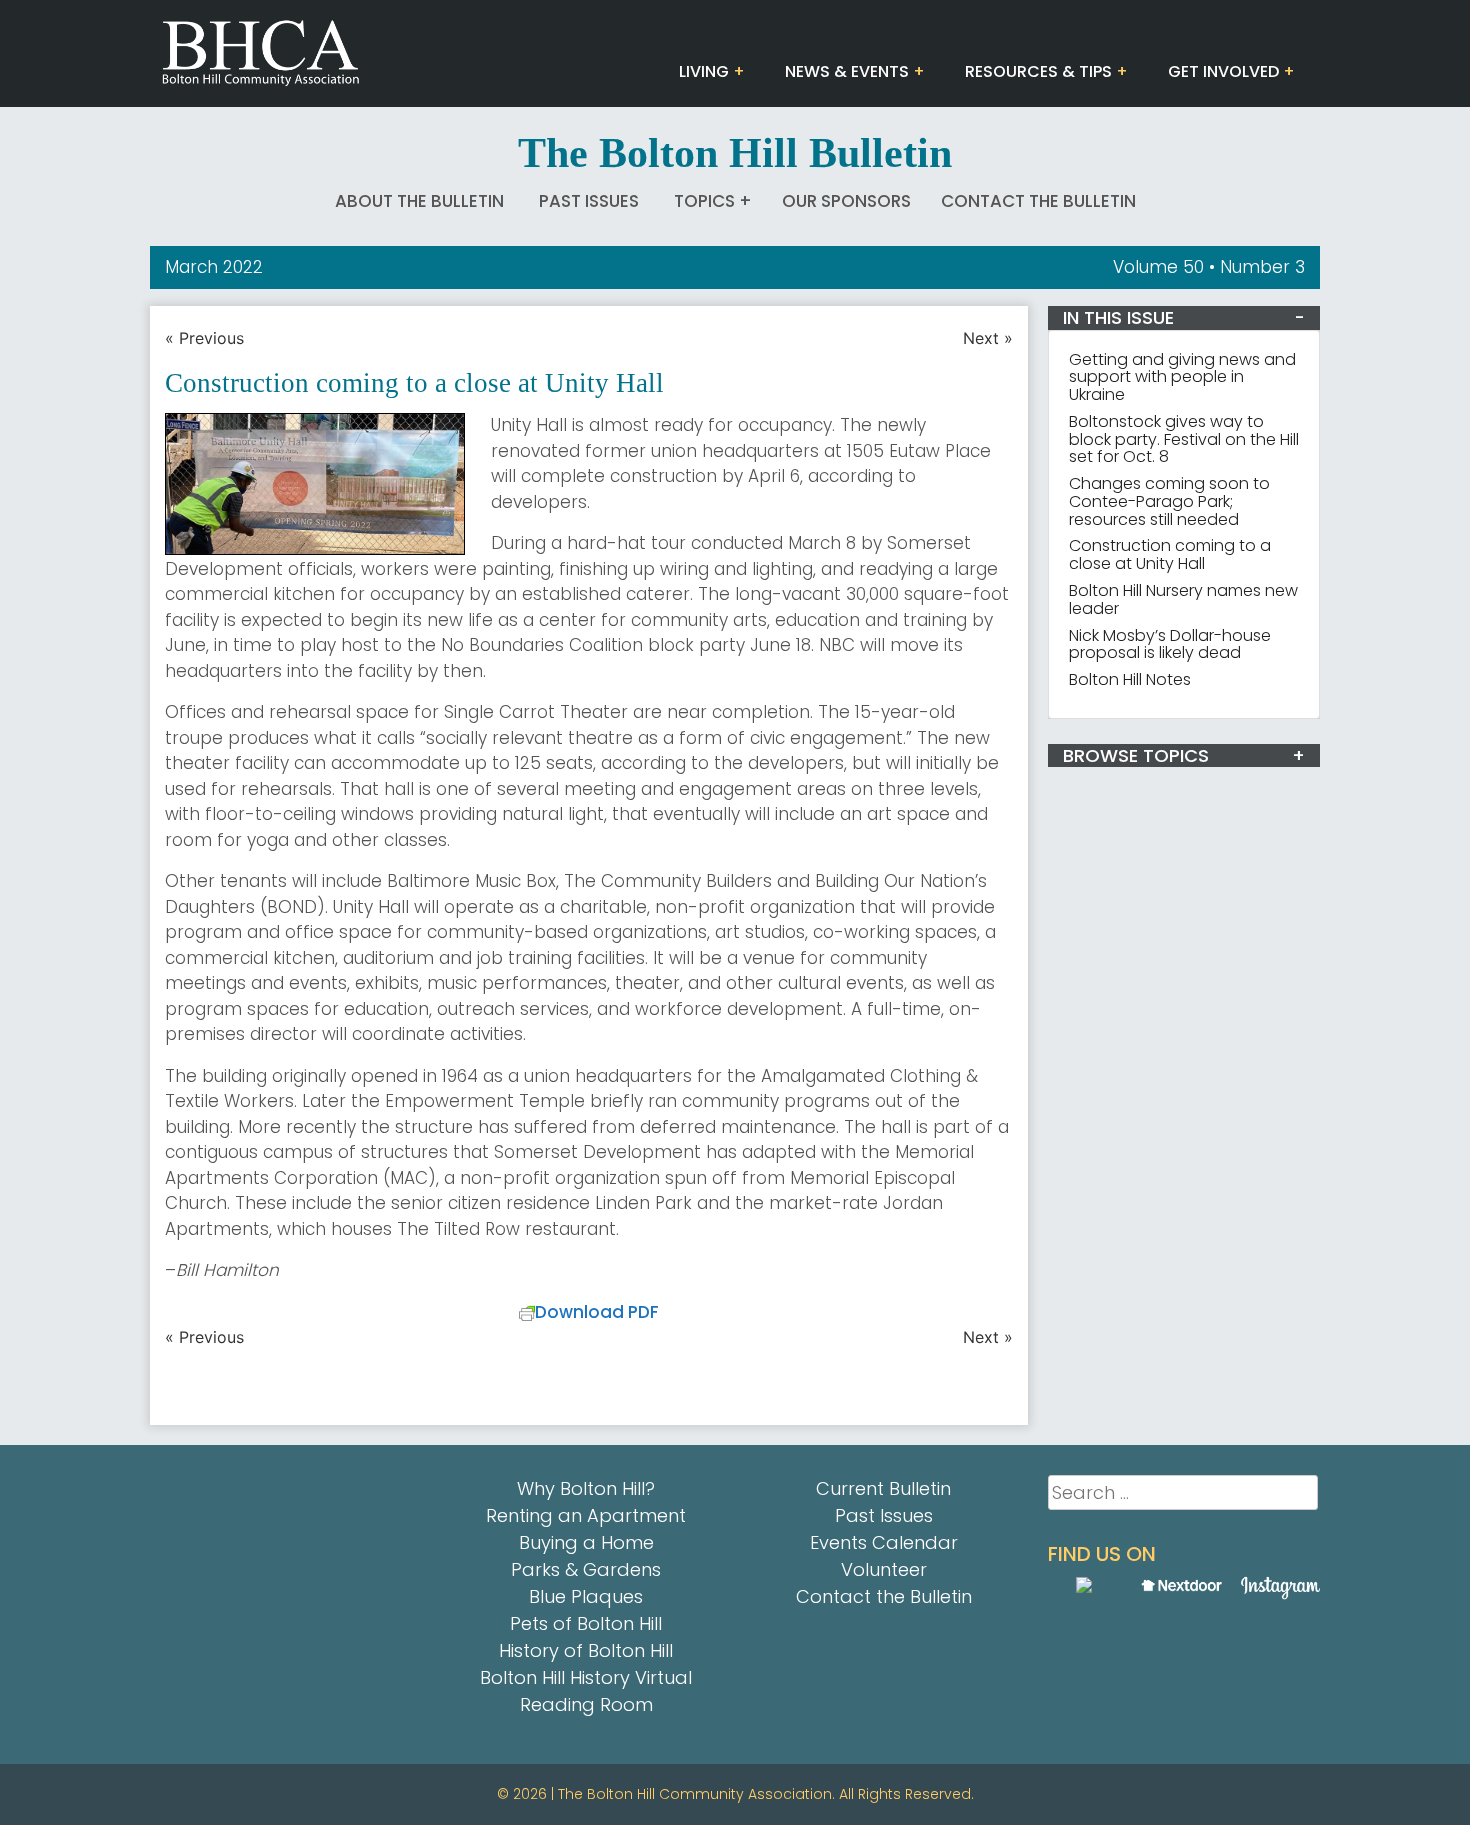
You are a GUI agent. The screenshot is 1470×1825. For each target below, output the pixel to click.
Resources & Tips (1038, 71)
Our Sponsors (846, 201)
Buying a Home (586, 1542)
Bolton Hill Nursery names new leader (1183, 599)
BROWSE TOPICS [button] (1136, 755)
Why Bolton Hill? (586, 1488)
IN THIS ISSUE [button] (1118, 317)
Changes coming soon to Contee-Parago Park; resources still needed (1169, 501)
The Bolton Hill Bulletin (735, 153)
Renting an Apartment (586, 1515)
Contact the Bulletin (1038, 201)
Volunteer (884, 1569)
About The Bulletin (419, 201)
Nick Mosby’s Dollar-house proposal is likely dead (1170, 644)
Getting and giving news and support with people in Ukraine (1182, 377)
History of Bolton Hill (586, 1650)
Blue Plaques (586, 1596)
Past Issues (589, 201)
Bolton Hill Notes (1130, 679)
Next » (988, 338)
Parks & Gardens (586, 1569)
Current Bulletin (883, 1488)
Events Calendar (884, 1542)
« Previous (204, 338)
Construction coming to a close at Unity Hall (1170, 554)
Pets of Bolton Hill (586, 1623)
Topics (704, 201)
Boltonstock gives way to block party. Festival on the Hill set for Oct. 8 (1184, 439)
